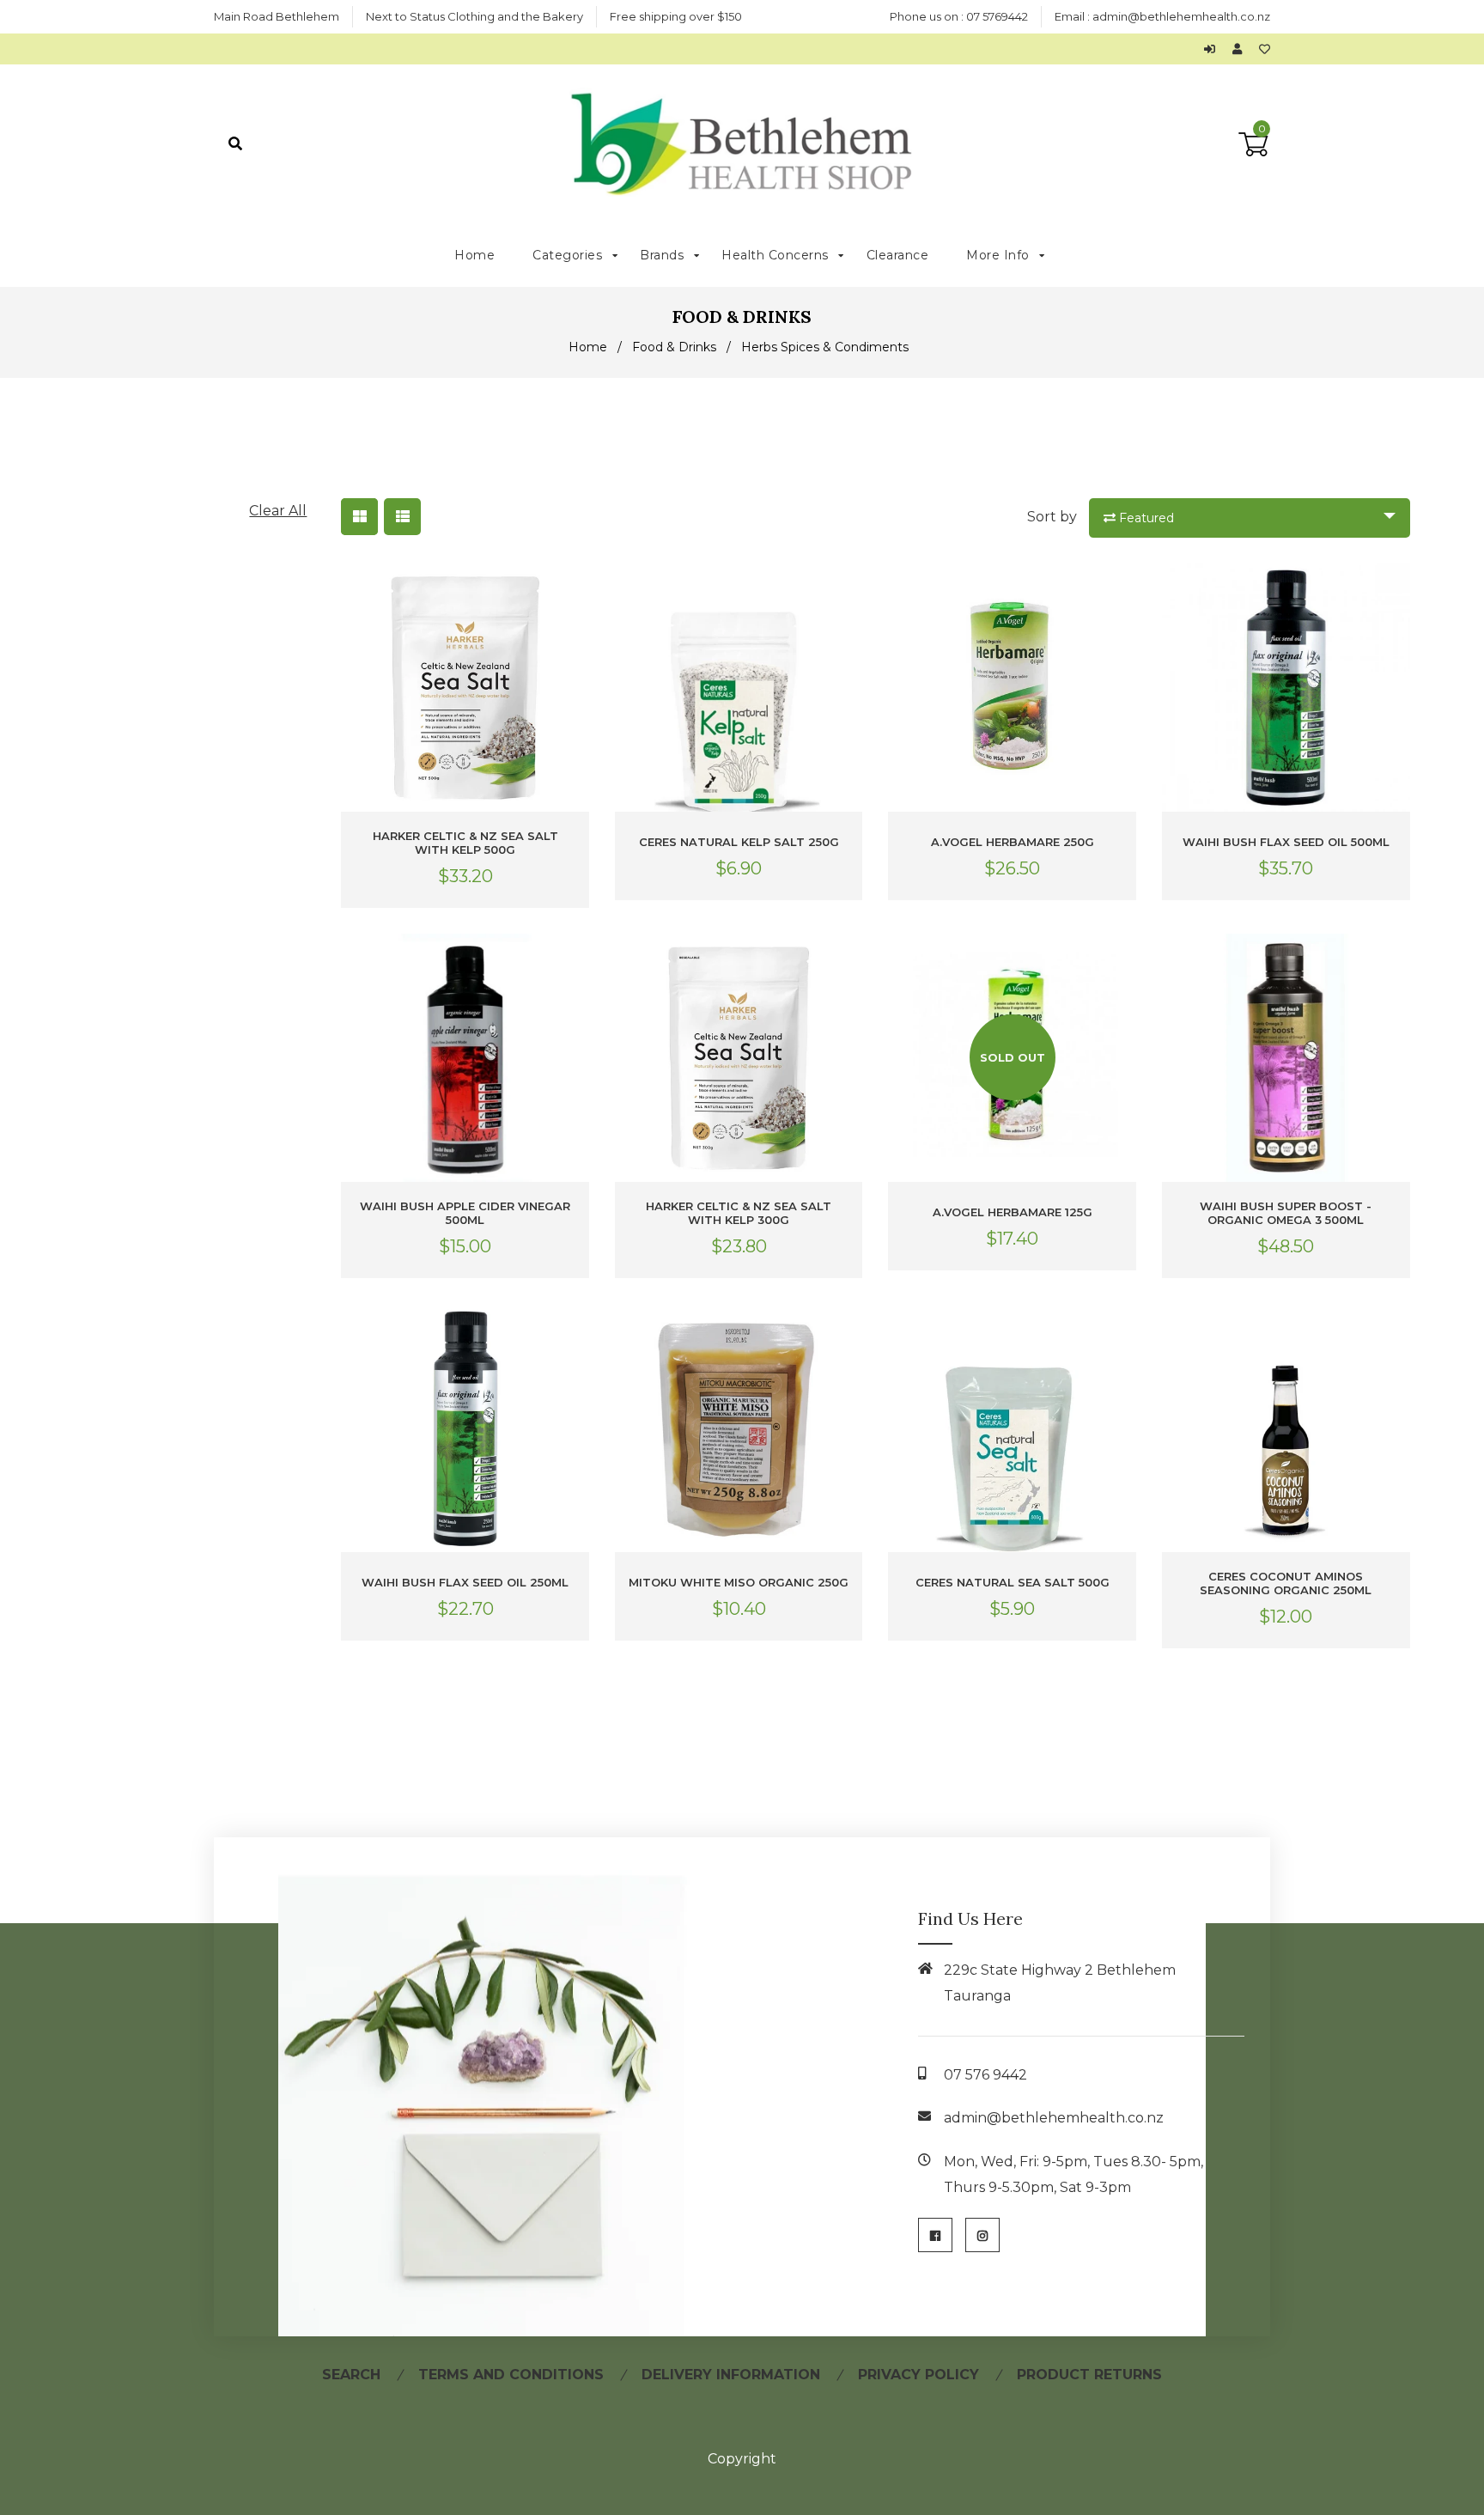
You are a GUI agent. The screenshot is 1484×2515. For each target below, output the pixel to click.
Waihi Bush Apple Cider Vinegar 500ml (465, 1213)
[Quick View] (573, 591)
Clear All (278, 511)
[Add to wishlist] (1265, 49)
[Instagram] (982, 2235)
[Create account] (1241, 49)
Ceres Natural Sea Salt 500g (1013, 1582)
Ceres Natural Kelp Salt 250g (739, 842)
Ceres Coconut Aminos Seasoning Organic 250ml (1286, 1583)
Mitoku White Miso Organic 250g (739, 1582)
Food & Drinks (674, 347)
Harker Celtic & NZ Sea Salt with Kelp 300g (739, 1213)
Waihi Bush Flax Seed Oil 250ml (465, 1582)
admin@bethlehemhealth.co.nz (1181, 16)
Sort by (1052, 517)
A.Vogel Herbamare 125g (1013, 1212)
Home (588, 347)
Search (351, 2375)
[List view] (402, 517)
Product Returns (1089, 2375)
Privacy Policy (918, 2375)
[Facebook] (935, 2235)
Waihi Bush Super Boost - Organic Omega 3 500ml (1286, 1213)
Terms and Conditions (511, 2375)
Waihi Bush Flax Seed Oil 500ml (1286, 842)
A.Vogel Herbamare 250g (1013, 842)
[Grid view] (359, 517)
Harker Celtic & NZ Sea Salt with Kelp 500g (465, 843)
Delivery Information (731, 2375)
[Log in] (1214, 49)
